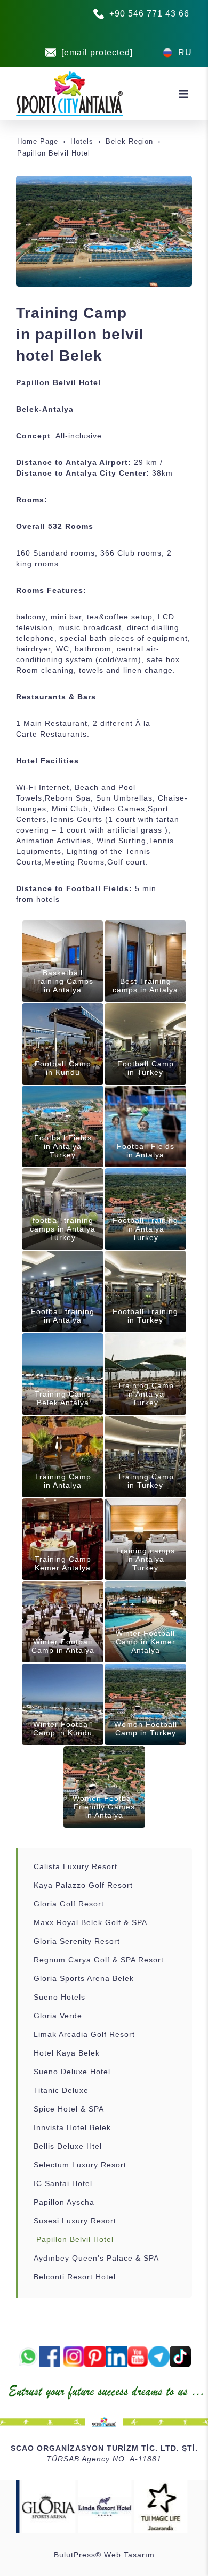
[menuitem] (105, 1866)
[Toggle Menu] (183, 94)
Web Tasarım (129, 2555)
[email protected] (97, 52)
